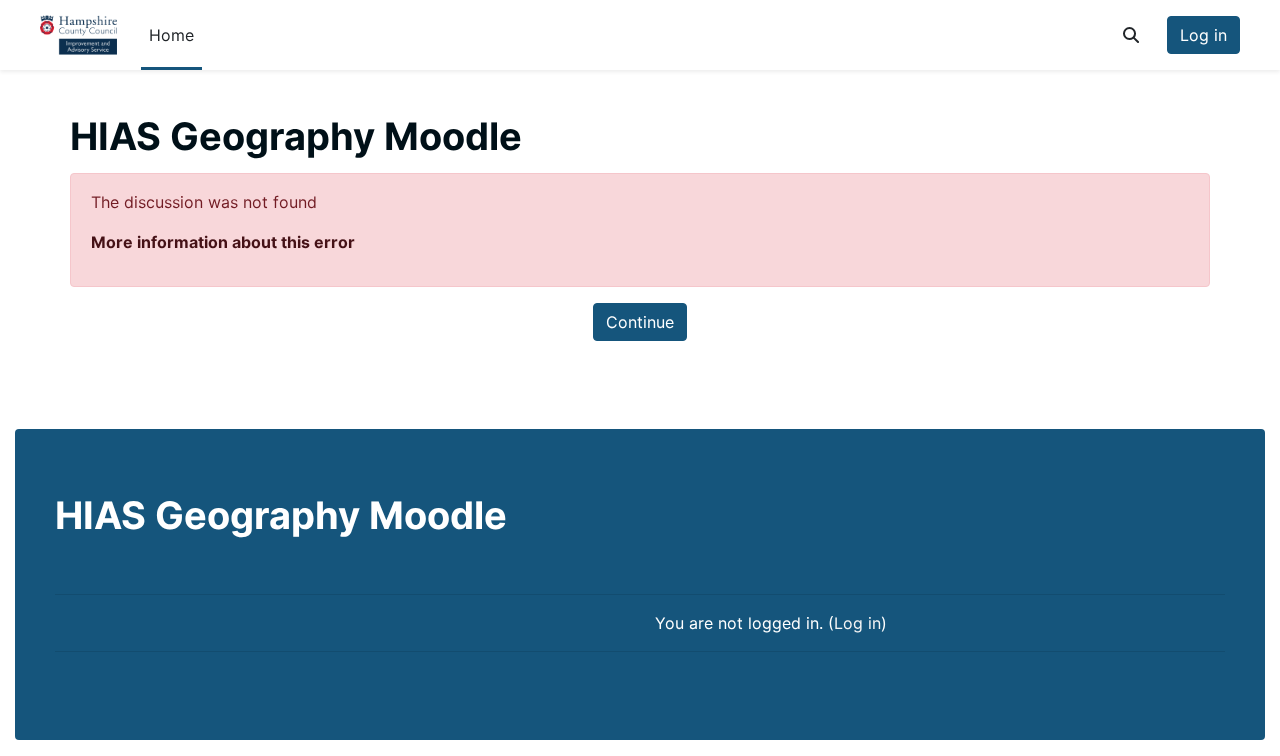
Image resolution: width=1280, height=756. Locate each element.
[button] (1131, 35)
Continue (640, 322)
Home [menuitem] (171, 35)
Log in (1203, 35)
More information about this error (223, 242)
